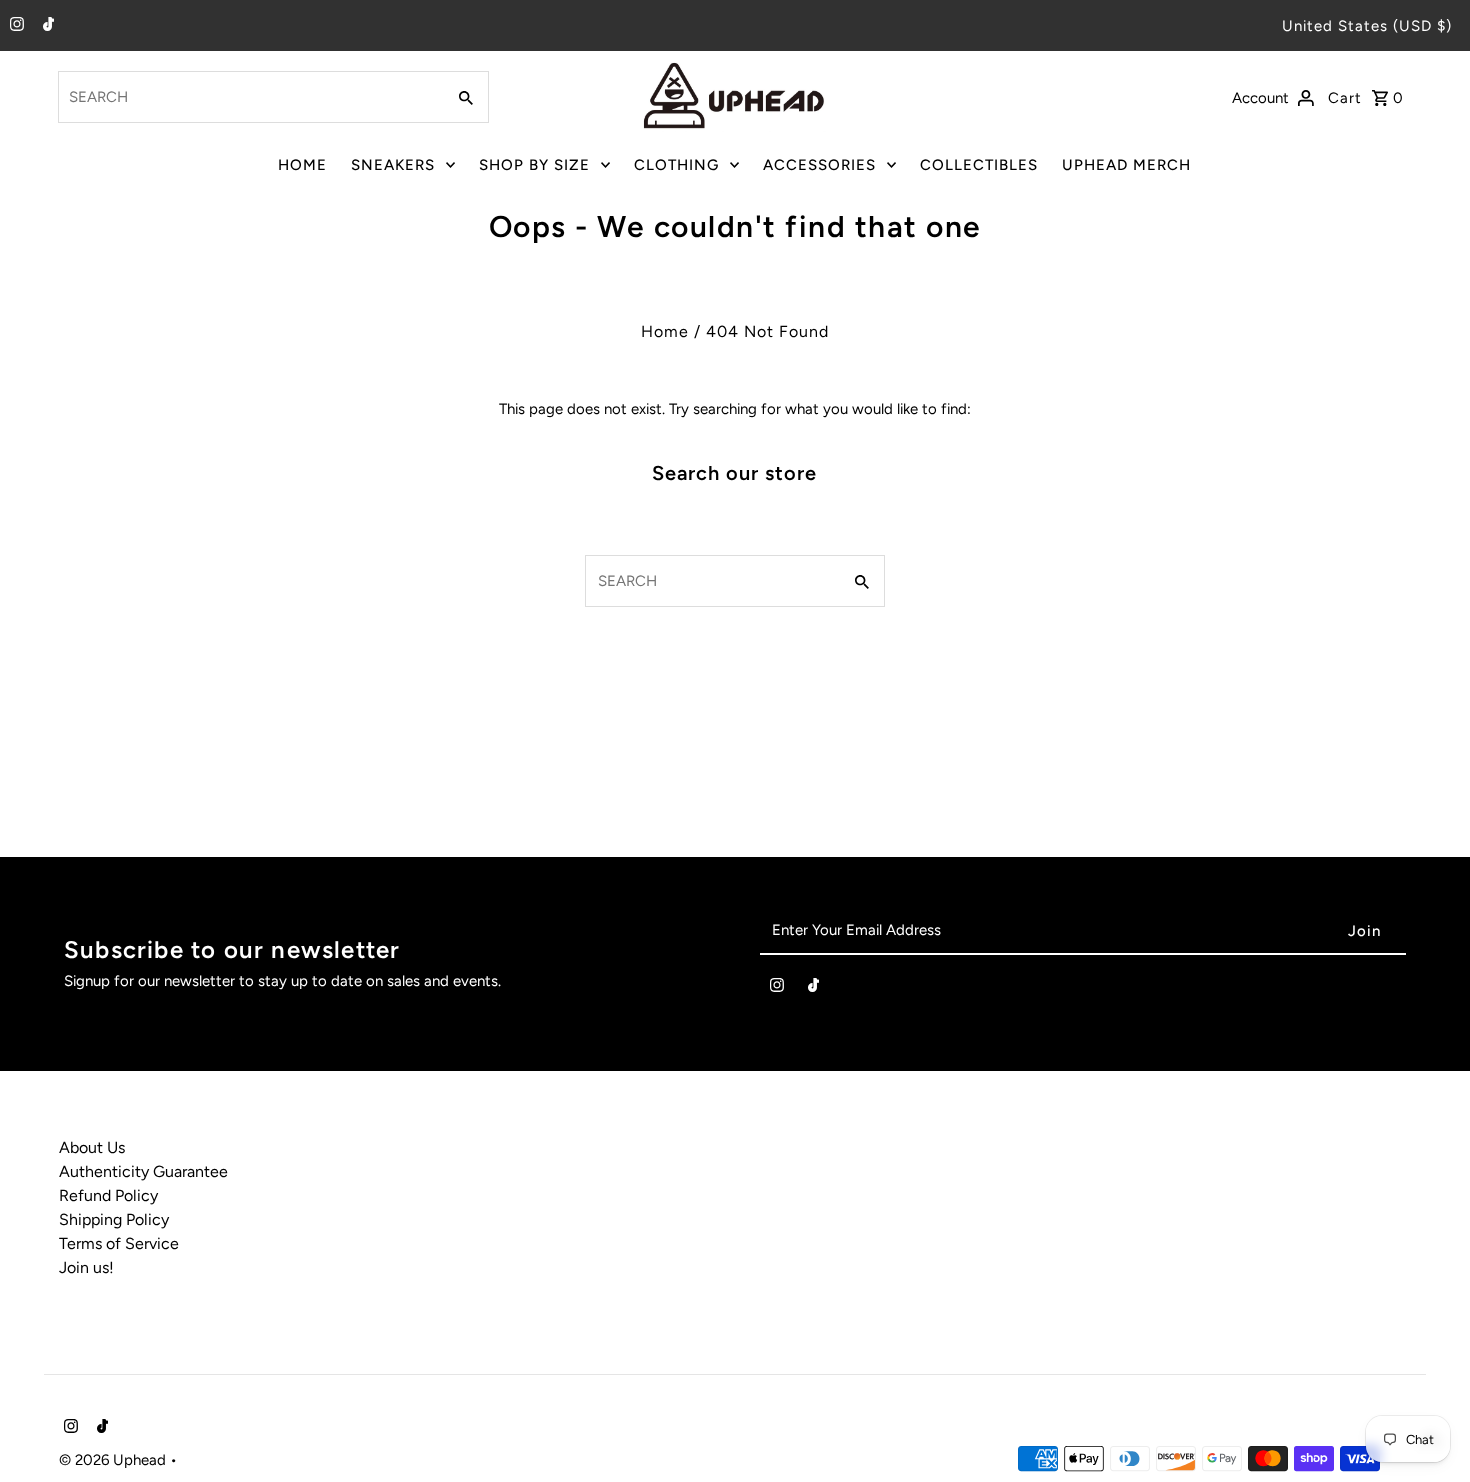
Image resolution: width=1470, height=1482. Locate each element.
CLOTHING (676, 165)
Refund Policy (108, 1195)
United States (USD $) (1367, 26)
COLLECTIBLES (979, 165)
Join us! (86, 1267)
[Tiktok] (46, 26)
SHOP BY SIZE (534, 165)
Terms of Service (119, 1243)
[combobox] (249, 97)
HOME (302, 165)
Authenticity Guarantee (143, 1171)
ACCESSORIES (819, 165)
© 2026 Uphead (114, 1460)
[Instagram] (14, 26)
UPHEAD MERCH (1126, 165)
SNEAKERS (393, 165)
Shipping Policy (114, 1219)
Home (665, 331)
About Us (92, 1147)
